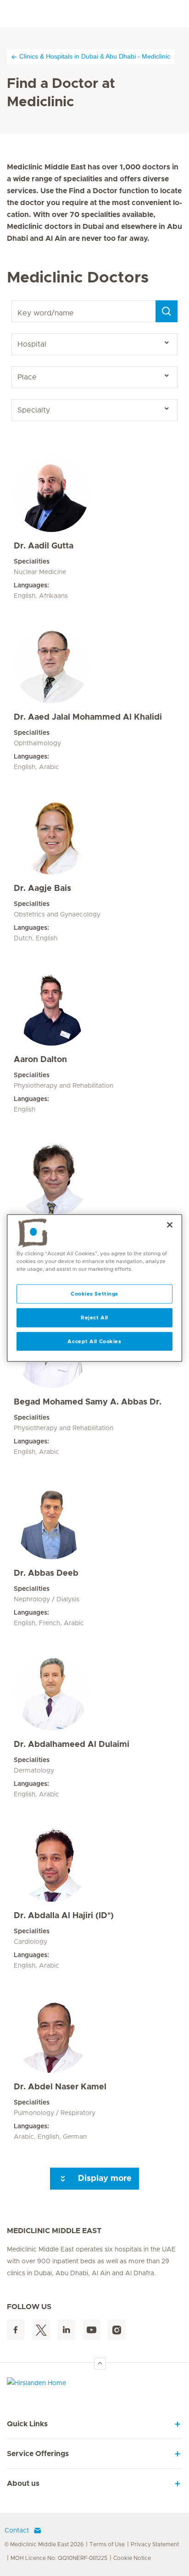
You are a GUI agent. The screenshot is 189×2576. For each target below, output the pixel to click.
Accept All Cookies (94, 1341)
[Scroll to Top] (100, 2364)
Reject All (94, 1317)
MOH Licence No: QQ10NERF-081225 (59, 2558)
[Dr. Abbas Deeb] (94, 1522)
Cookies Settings (94, 1293)
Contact (17, 2531)
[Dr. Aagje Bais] (94, 837)
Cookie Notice (132, 2558)
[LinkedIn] (66, 2330)
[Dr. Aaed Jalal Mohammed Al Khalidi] (94, 666)
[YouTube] (92, 2330)
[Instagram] (117, 2330)
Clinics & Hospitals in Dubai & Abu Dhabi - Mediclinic (95, 56)
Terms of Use (107, 2544)
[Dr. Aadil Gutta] (94, 494)
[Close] (170, 1225)
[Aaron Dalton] (94, 1008)
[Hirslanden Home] (94, 2385)
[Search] (167, 311)
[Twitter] (41, 2330)
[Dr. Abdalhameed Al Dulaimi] (94, 1693)
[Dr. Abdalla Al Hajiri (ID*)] (94, 1864)
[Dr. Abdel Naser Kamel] (94, 2035)
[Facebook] (16, 2330)
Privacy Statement (155, 2544)
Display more (104, 2179)
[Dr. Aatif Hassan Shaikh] (94, 1179)
